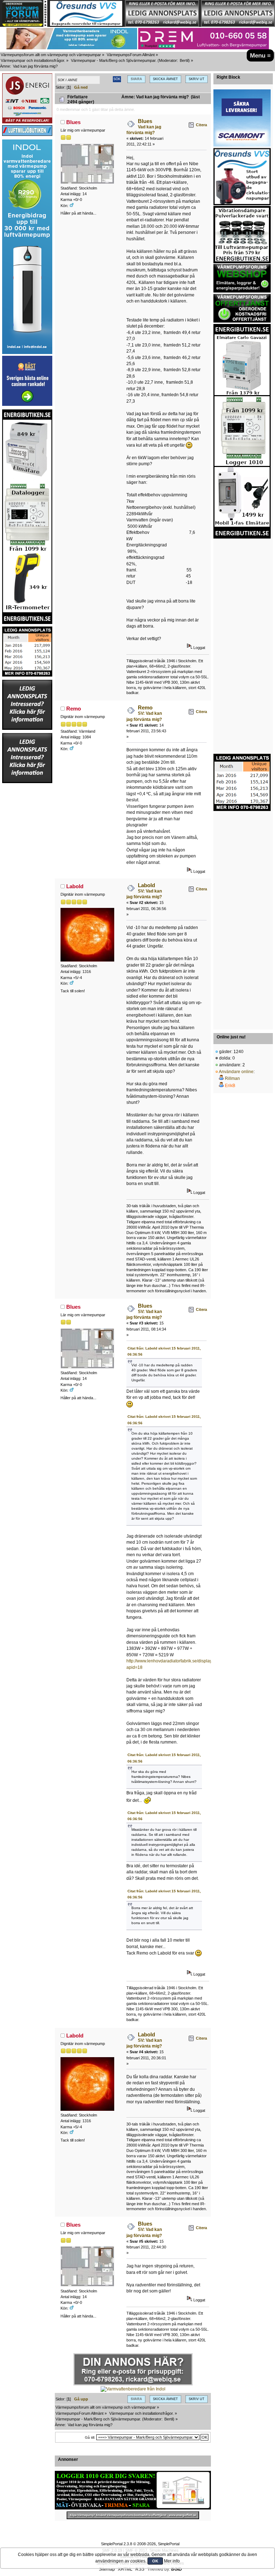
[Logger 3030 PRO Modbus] (133, 2490)
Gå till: (90, 2437)
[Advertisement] (27, 891)
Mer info (172, 2561)
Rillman (232, 1078)
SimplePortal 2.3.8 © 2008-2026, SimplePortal (140, 2544)
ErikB (230, 1086)
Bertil (184, 60)
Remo (74, 709)
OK (155, 2561)
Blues (73, 122)
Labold (75, 886)
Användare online (236, 1072)
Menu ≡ (260, 55)
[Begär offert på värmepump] (133, 2515)
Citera (201, 125)
